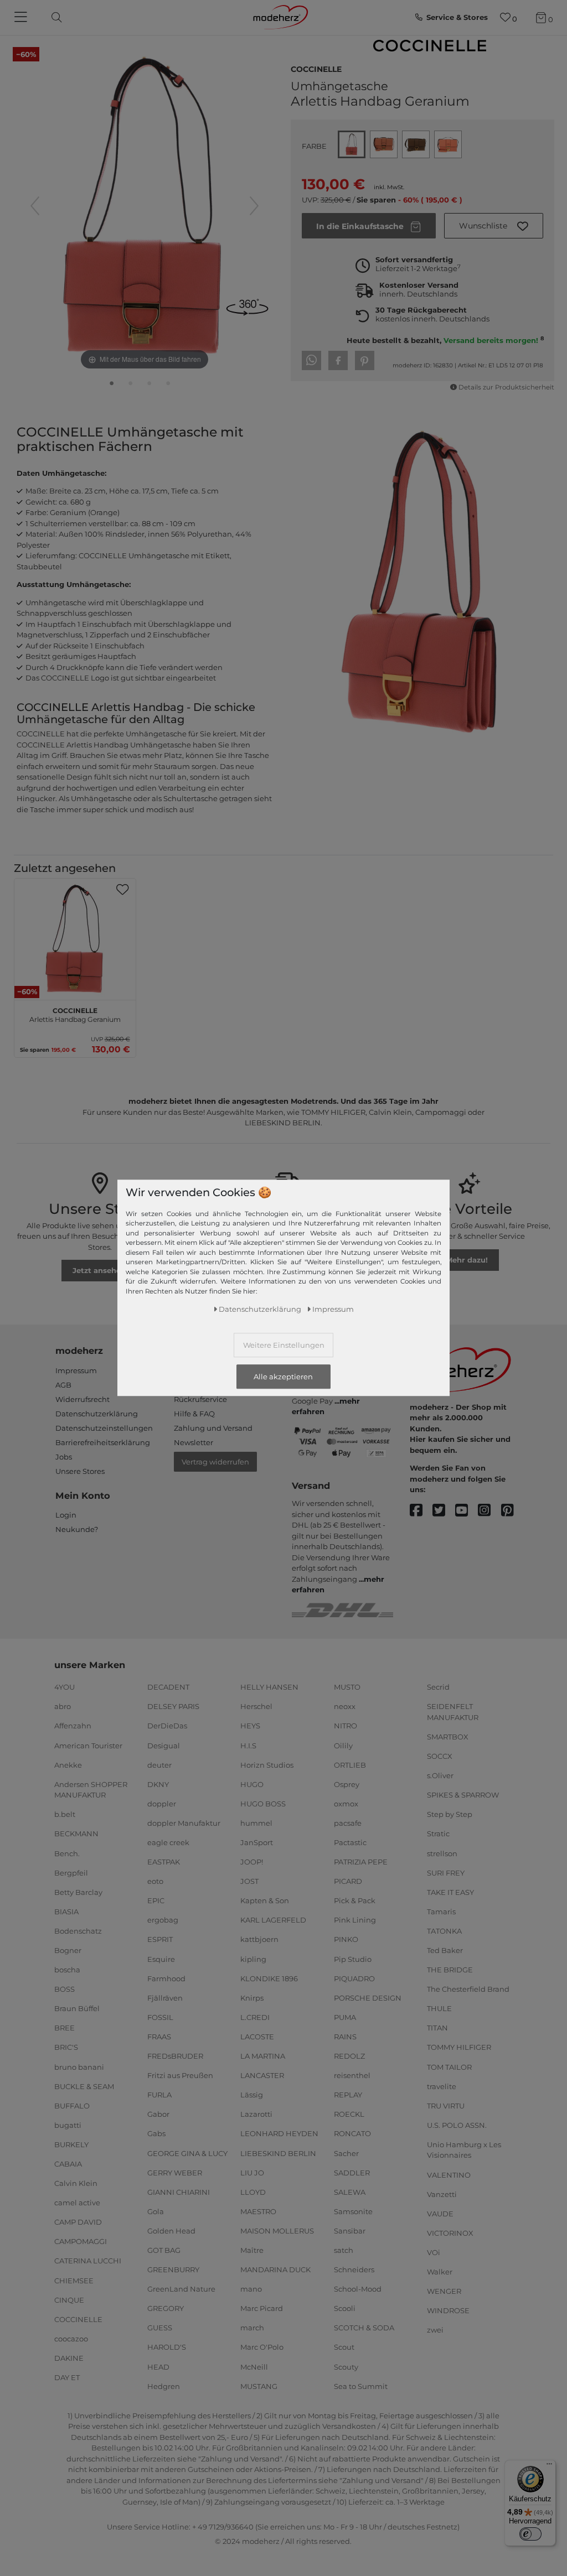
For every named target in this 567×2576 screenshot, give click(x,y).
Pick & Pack (355, 1900)
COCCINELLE (316, 68)
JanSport (257, 1842)
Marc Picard (262, 2308)
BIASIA (66, 1912)
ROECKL (349, 2114)
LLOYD (253, 2192)
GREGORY (166, 2308)
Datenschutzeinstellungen (104, 1428)
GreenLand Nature (181, 2289)
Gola (156, 2211)
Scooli (345, 2308)
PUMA (345, 2017)
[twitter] (444, 1511)
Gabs (156, 2133)
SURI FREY (446, 1872)
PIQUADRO (354, 1978)
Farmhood (166, 1978)
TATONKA (444, 1931)
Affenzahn (73, 1726)
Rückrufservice (200, 1399)
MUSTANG (259, 2386)
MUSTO (347, 1687)
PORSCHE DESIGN (368, 1998)
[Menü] (549, 2466)
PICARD (348, 1881)
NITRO (346, 1726)
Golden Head (171, 2231)
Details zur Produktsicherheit (506, 387)
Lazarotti (256, 2114)
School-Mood (358, 2289)
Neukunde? (77, 1529)
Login (66, 1515)
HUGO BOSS (263, 1804)
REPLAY (348, 2095)
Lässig (252, 2095)
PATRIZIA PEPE (361, 1862)
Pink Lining (355, 1920)
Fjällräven (165, 1998)
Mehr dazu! (467, 1260)
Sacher (346, 2153)
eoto (155, 1881)
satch (344, 2250)
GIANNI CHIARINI (179, 2192)
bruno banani (79, 2066)
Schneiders (354, 2269)
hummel (256, 1823)
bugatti (68, 2125)
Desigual (164, 1745)
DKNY (158, 1784)
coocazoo (71, 2339)
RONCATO (352, 2133)
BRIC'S (66, 2047)
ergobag (163, 1920)
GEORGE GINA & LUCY (187, 2153)
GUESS (160, 2328)
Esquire (161, 1959)
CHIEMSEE (74, 2280)
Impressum (76, 1370)
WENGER (444, 2291)
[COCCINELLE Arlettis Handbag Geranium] (112, 386)
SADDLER (352, 2172)
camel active (77, 2203)
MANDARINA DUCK (275, 2269)
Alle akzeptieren (283, 1377)
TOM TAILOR (449, 2066)
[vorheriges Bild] (35, 206)
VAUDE (440, 2214)
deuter (159, 1764)
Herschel (256, 1706)
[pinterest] (512, 1511)
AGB (63, 1385)
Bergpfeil (71, 1872)
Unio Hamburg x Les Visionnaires (464, 2150)
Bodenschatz (78, 1931)
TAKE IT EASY (450, 1892)
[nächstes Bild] (254, 206)
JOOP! (252, 1862)
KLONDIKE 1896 (269, 1978)
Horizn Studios (267, 1764)
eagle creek (168, 1842)
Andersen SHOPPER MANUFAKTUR (91, 1790)
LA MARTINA (263, 2056)
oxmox (346, 1804)
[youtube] (467, 1511)
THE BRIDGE (450, 1970)
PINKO (346, 1939)
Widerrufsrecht (83, 1399)
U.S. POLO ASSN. (457, 2125)
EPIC (156, 1900)
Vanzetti (442, 2194)
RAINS (345, 2037)
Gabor (158, 2114)
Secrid (438, 1687)
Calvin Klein (76, 2183)
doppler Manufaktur (184, 1823)
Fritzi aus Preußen (180, 2075)
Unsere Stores (80, 1471)
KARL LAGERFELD (273, 1920)
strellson (442, 1853)
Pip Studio (353, 1959)
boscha (67, 1970)
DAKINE (69, 2358)
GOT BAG (164, 2250)
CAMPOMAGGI (81, 2241)
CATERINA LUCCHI (88, 2261)
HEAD (158, 2366)
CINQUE (69, 2299)
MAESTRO (258, 2211)
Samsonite (353, 2211)
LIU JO (252, 2172)
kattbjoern (259, 1939)
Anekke (68, 1764)
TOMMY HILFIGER (459, 2047)
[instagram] (489, 1511)
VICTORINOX (450, 2233)
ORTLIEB (350, 1764)
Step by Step (450, 1814)
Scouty (346, 2366)
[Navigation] (22, 18)
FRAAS (159, 2037)
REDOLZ (349, 2056)
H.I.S (248, 1745)
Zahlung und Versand (213, 1428)
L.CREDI (255, 2017)
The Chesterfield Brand (468, 1989)
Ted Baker (445, 1950)
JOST (249, 1881)
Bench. (67, 1853)
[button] (494, 226)
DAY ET (67, 2377)
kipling (253, 1959)
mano (251, 2289)
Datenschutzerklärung (97, 1414)
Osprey (347, 1784)
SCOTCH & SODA (364, 2328)
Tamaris (441, 1912)
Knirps (252, 1998)
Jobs (64, 1457)
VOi (434, 2252)
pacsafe (348, 1823)
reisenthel (352, 2075)
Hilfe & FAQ (194, 1414)
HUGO (252, 1784)
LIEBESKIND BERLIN (278, 2153)
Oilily (343, 1745)
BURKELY (71, 2144)
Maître (252, 2250)
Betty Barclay (78, 1892)
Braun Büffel (77, 2008)
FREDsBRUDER (175, 2056)
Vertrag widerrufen (215, 1462)
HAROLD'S (167, 2347)
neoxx (345, 1706)
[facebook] (421, 1511)
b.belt (65, 1814)
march (252, 2328)
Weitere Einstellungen (284, 1345)
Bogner (68, 1950)
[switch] (530, 2534)
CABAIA (68, 2164)
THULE (439, 2008)
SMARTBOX (448, 1737)
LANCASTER (262, 2075)
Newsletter (194, 1442)
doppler (162, 1804)
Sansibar (350, 2231)
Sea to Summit (361, 2386)
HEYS (250, 1726)
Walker (440, 2272)
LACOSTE (257, 2037)
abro (63, 1706)
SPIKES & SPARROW (463, 1795)
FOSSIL (160, 2017)
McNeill (254, 2366)
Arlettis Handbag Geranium (75, 1014)
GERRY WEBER (175, 2172)
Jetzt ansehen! (100, 1270)
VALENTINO (449, 2174)
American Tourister (88, 1745)
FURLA (159, 2095)
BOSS (65, 1989)
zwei (435, 2330)
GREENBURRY (173, 2269)
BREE (65, 2028)
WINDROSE (448, 2310)
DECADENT (168, 1687)
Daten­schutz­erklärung (260, 1309)
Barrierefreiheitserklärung (103, 1442)
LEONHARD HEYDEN (279, 2133)
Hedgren (164, 2386)
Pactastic (350, 1842)
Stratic (438, 1834)
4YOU (65, 1687)
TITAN (437, 2028)
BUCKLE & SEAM (84, 2086)
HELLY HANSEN (269, 1687)
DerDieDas (167, 1726)
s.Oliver (440, 1775)
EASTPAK (164, 1862)
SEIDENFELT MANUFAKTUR (453, 1712)
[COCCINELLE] (430, 46)
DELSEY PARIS (173, 1706)
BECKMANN (76, 1834)
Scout (344, 2347)
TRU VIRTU (446, 2106)
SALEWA (350, 2192)
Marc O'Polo (262, 2347)
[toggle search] (54, 17)
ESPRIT (160, 1939)
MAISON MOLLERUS (277, 2231)
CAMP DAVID (78, 2222)
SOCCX (440, 1756)
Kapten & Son (265, 1900)
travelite (442, 2086)
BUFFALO (72, 2106)
